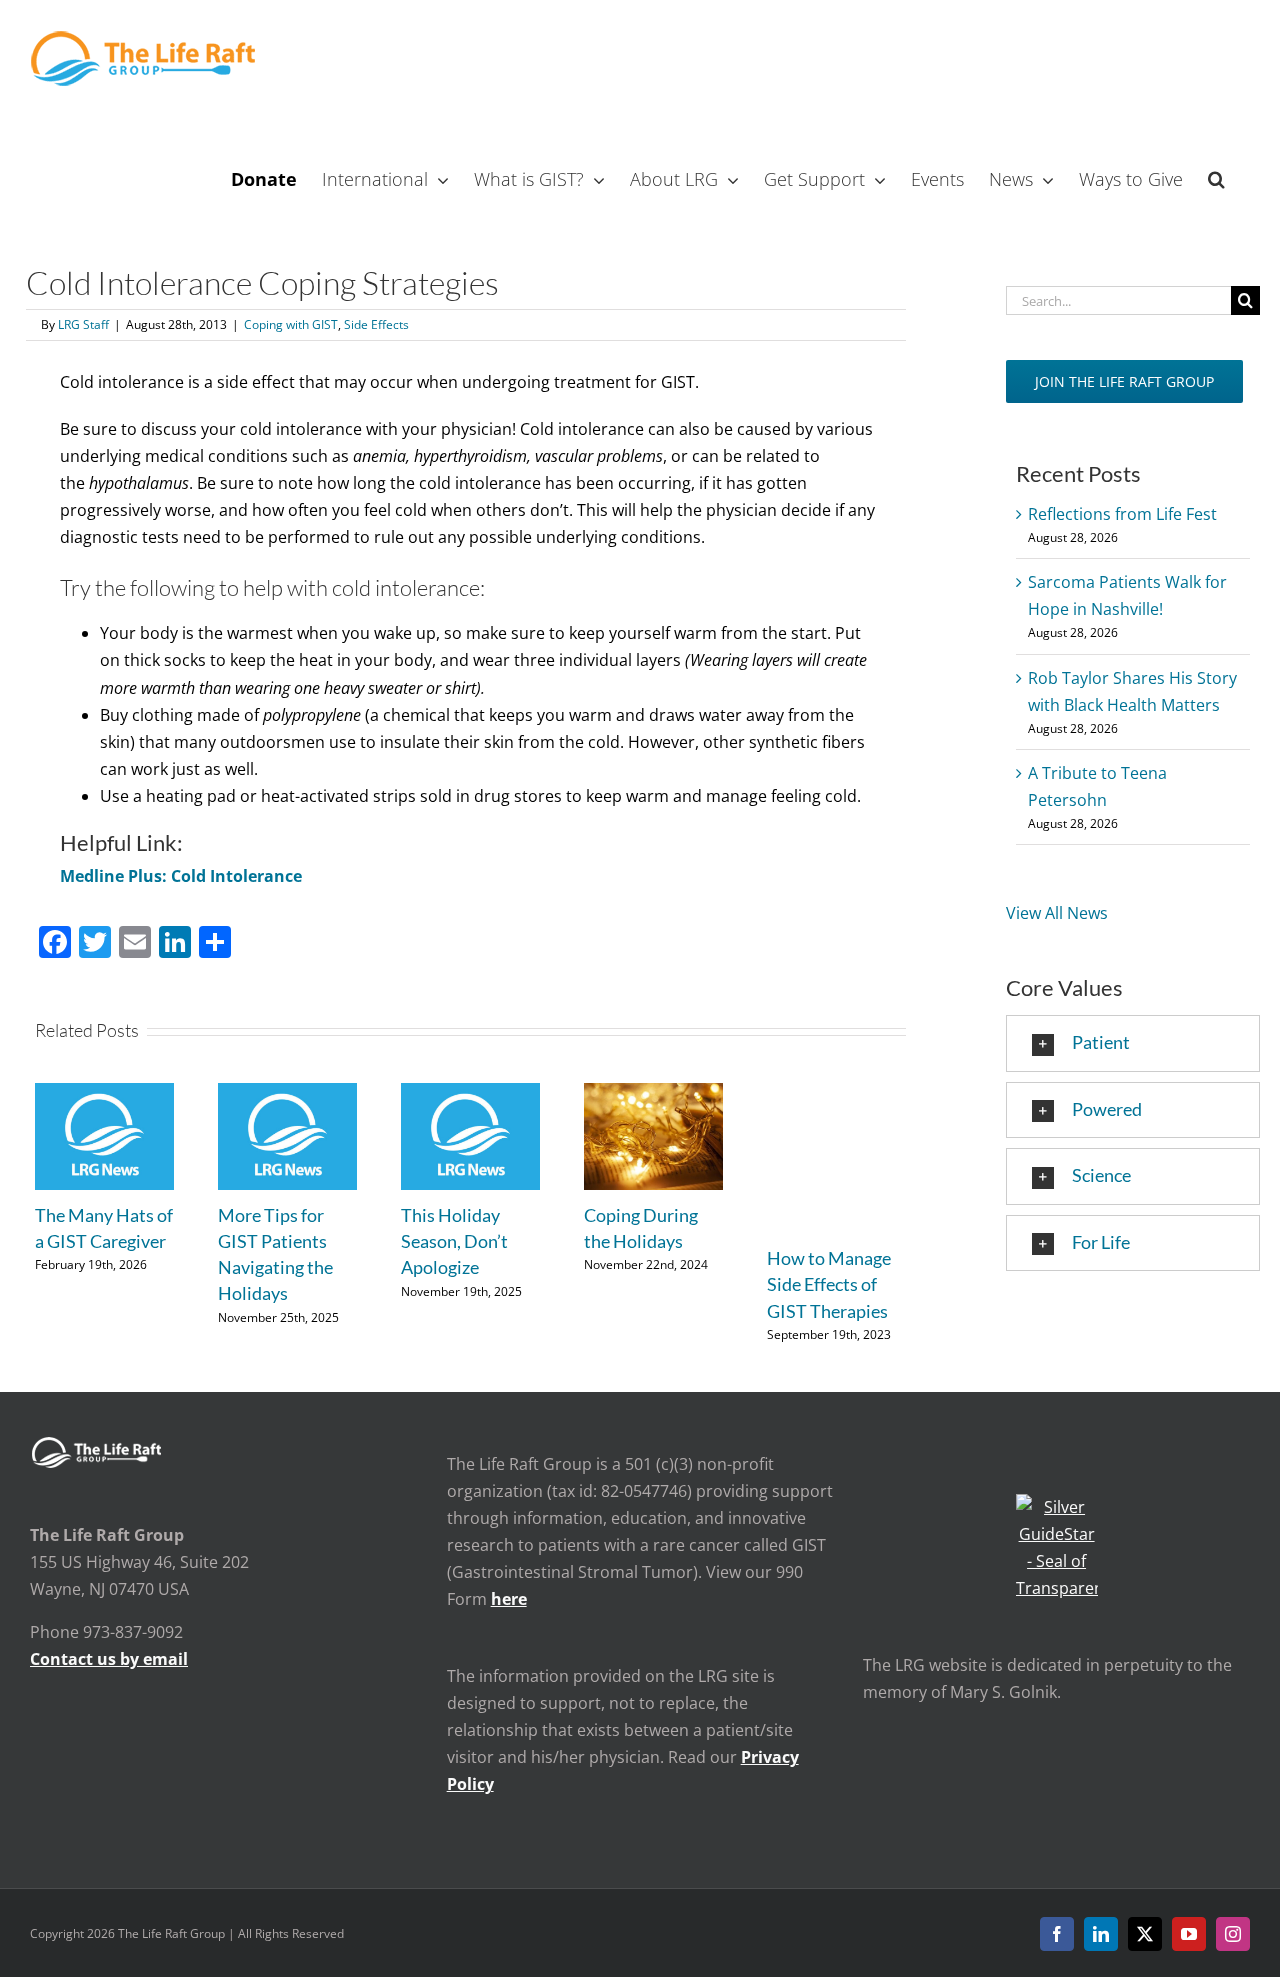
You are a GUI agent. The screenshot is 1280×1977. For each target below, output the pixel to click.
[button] (1216, 177)
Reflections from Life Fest (1122, 514)
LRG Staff (83, 324)
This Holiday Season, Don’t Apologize (454, 1241)
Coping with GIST (291, 324)
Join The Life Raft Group (1124, 381)
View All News (1057, 913)
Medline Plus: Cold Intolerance (181, 876)
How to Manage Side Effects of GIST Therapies (829, 1284)
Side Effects (376, 324)
